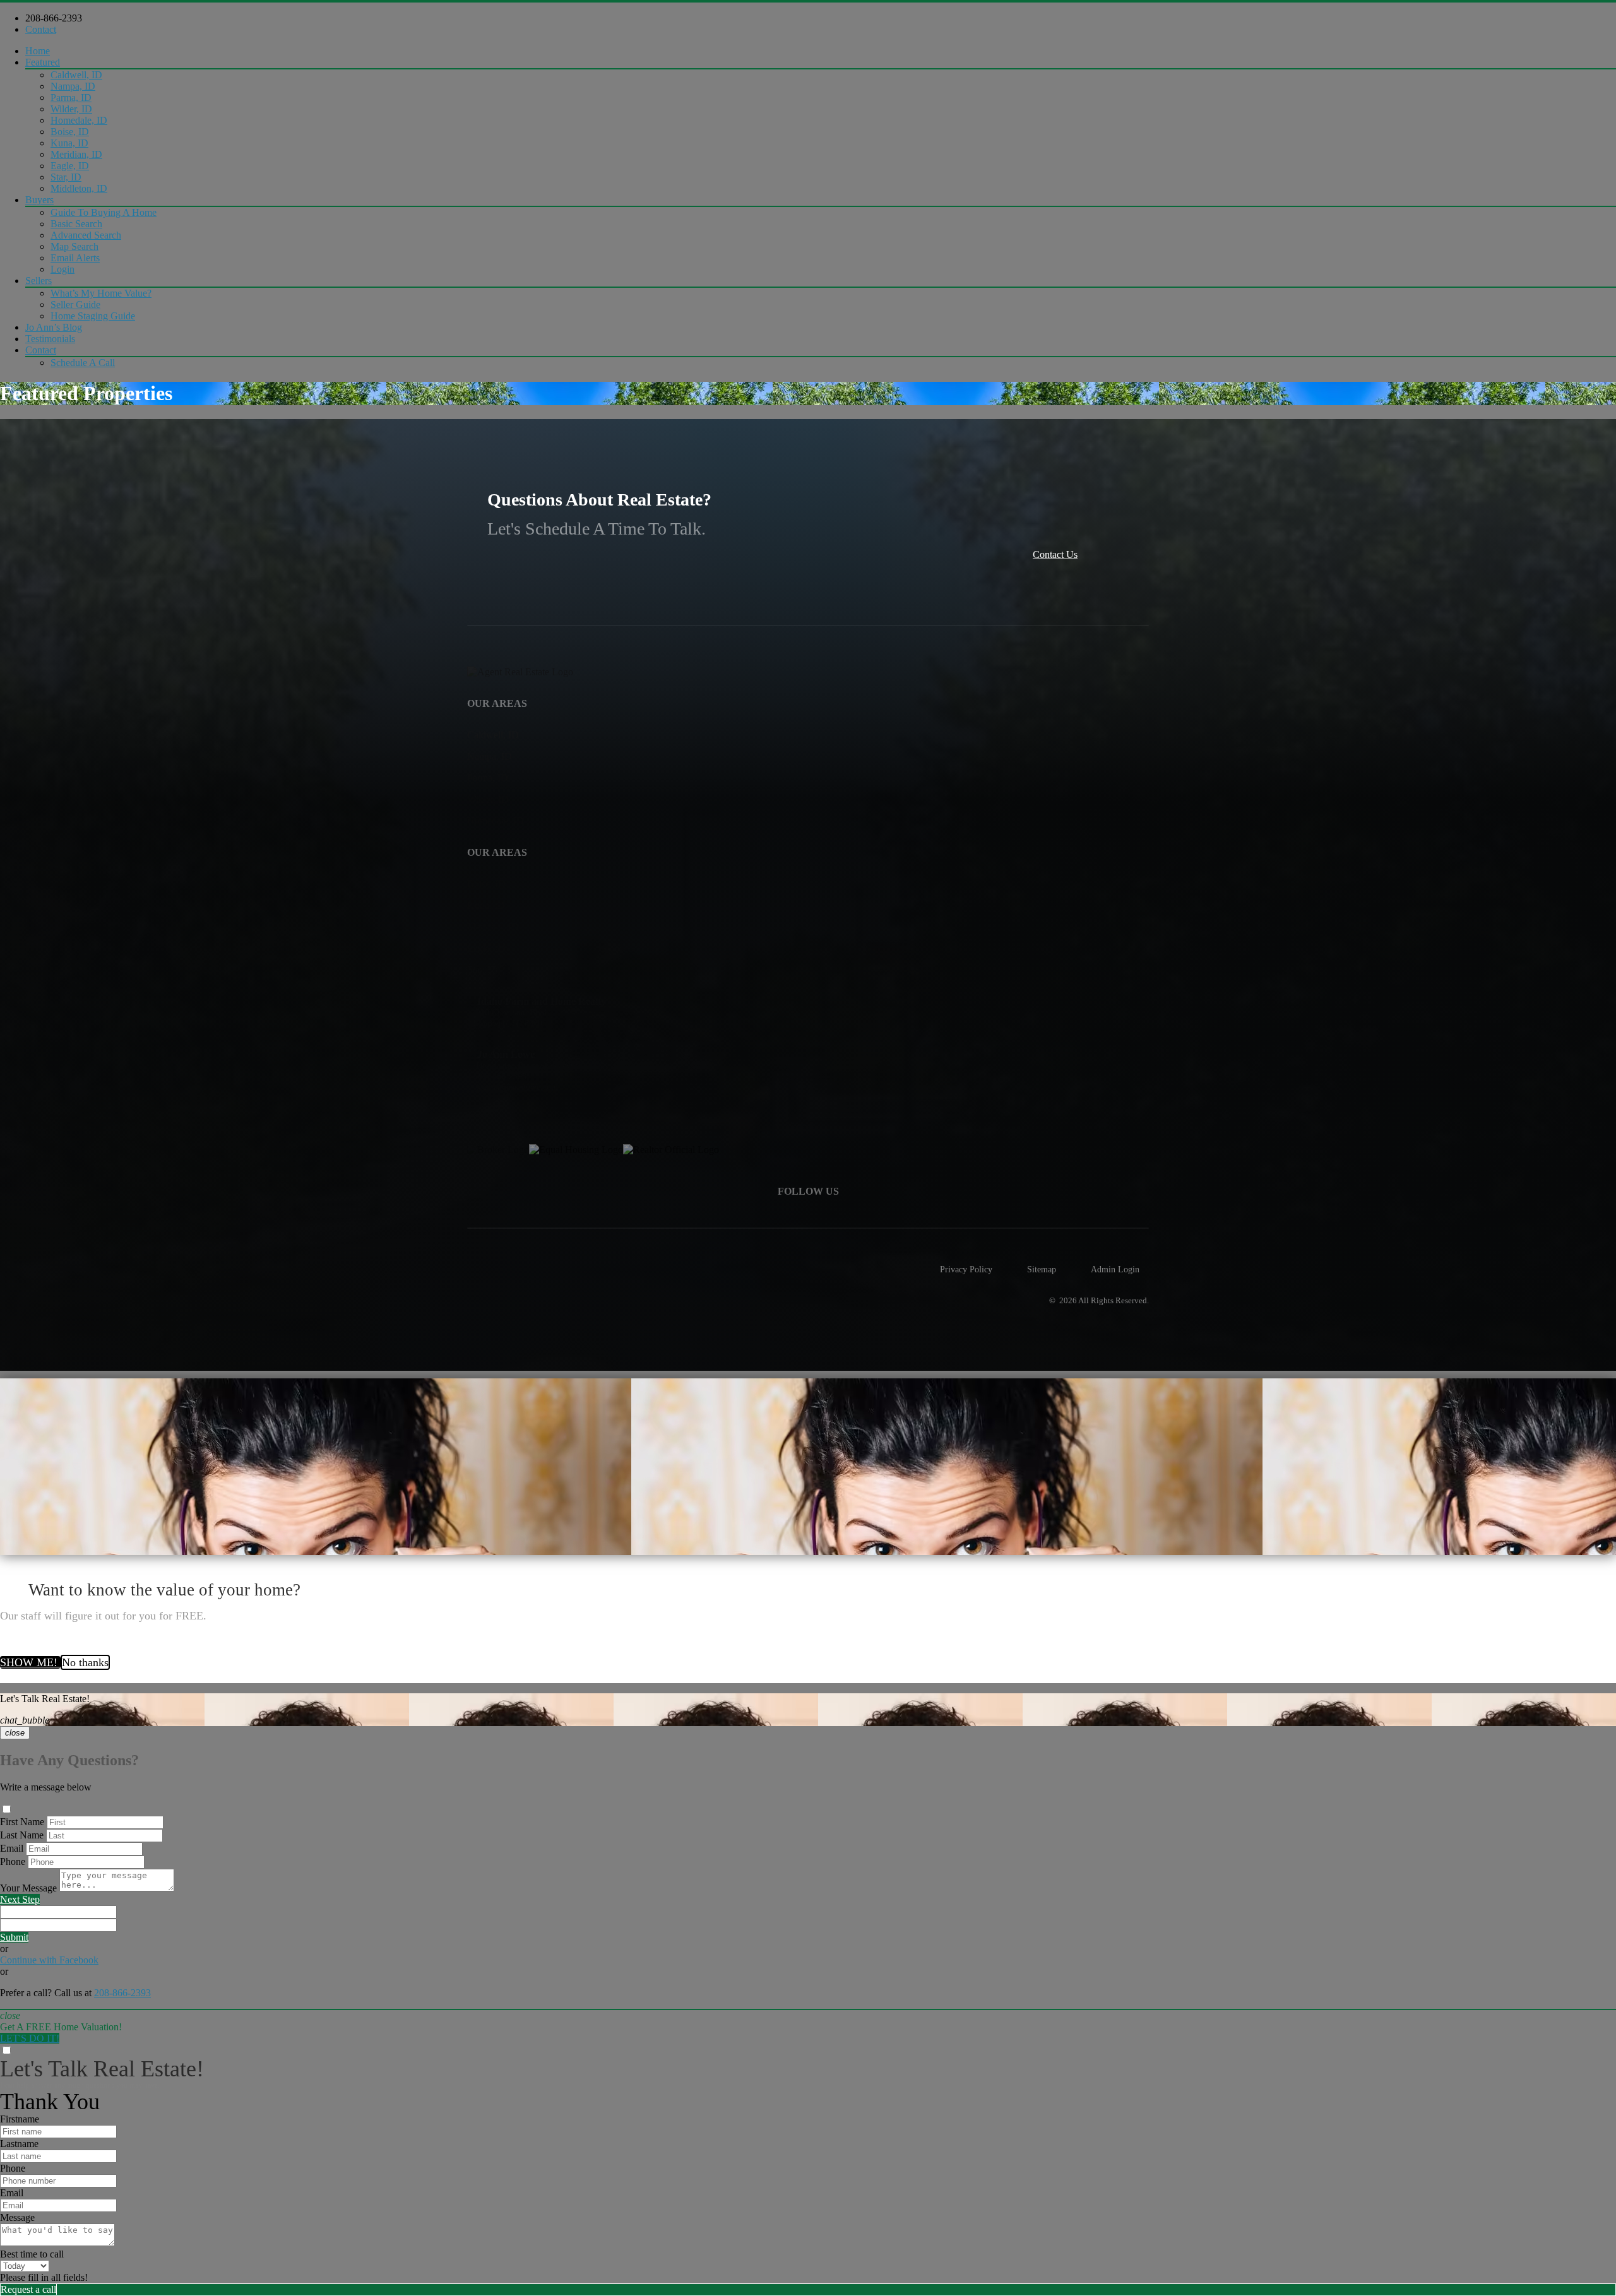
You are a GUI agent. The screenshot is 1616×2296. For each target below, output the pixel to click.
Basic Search (76, 224)
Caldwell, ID (76, 75)
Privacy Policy (966, 1269)
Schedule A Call (83, 363)
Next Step (20, 1899)
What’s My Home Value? (101, 293)
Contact (41, 29)
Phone (13, 1861)
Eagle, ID (70, 166)
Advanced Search (86, 235)
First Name (22, 1822)
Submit (14, 1937)
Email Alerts (75, 258)
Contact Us (1055, 554)
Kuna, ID (69, 143)
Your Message (28, 1888)
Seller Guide (75, 305)
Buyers (39, 200)
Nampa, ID (73, 86)
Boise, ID (70, 132)
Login (62, 269)
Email (12, 1848)
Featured (43, 62)
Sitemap (1042, 1269)
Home (38, 51)
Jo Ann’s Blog (54, 327)
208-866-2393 (54, 18)
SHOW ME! (30, 1662)
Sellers (39, 281)
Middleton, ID (79, 188)
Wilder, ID (71, 109)
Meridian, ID (76, 154)
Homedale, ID (79, 120)
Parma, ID (71, 98)
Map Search (74, 246)
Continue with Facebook (49, 1960)
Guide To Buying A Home (104, 212)
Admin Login (1115, 1269)
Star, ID (66, 177)
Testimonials (50, 339)
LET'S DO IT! (30, 2038)
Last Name (22, 1835)
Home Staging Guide (93, 316)
